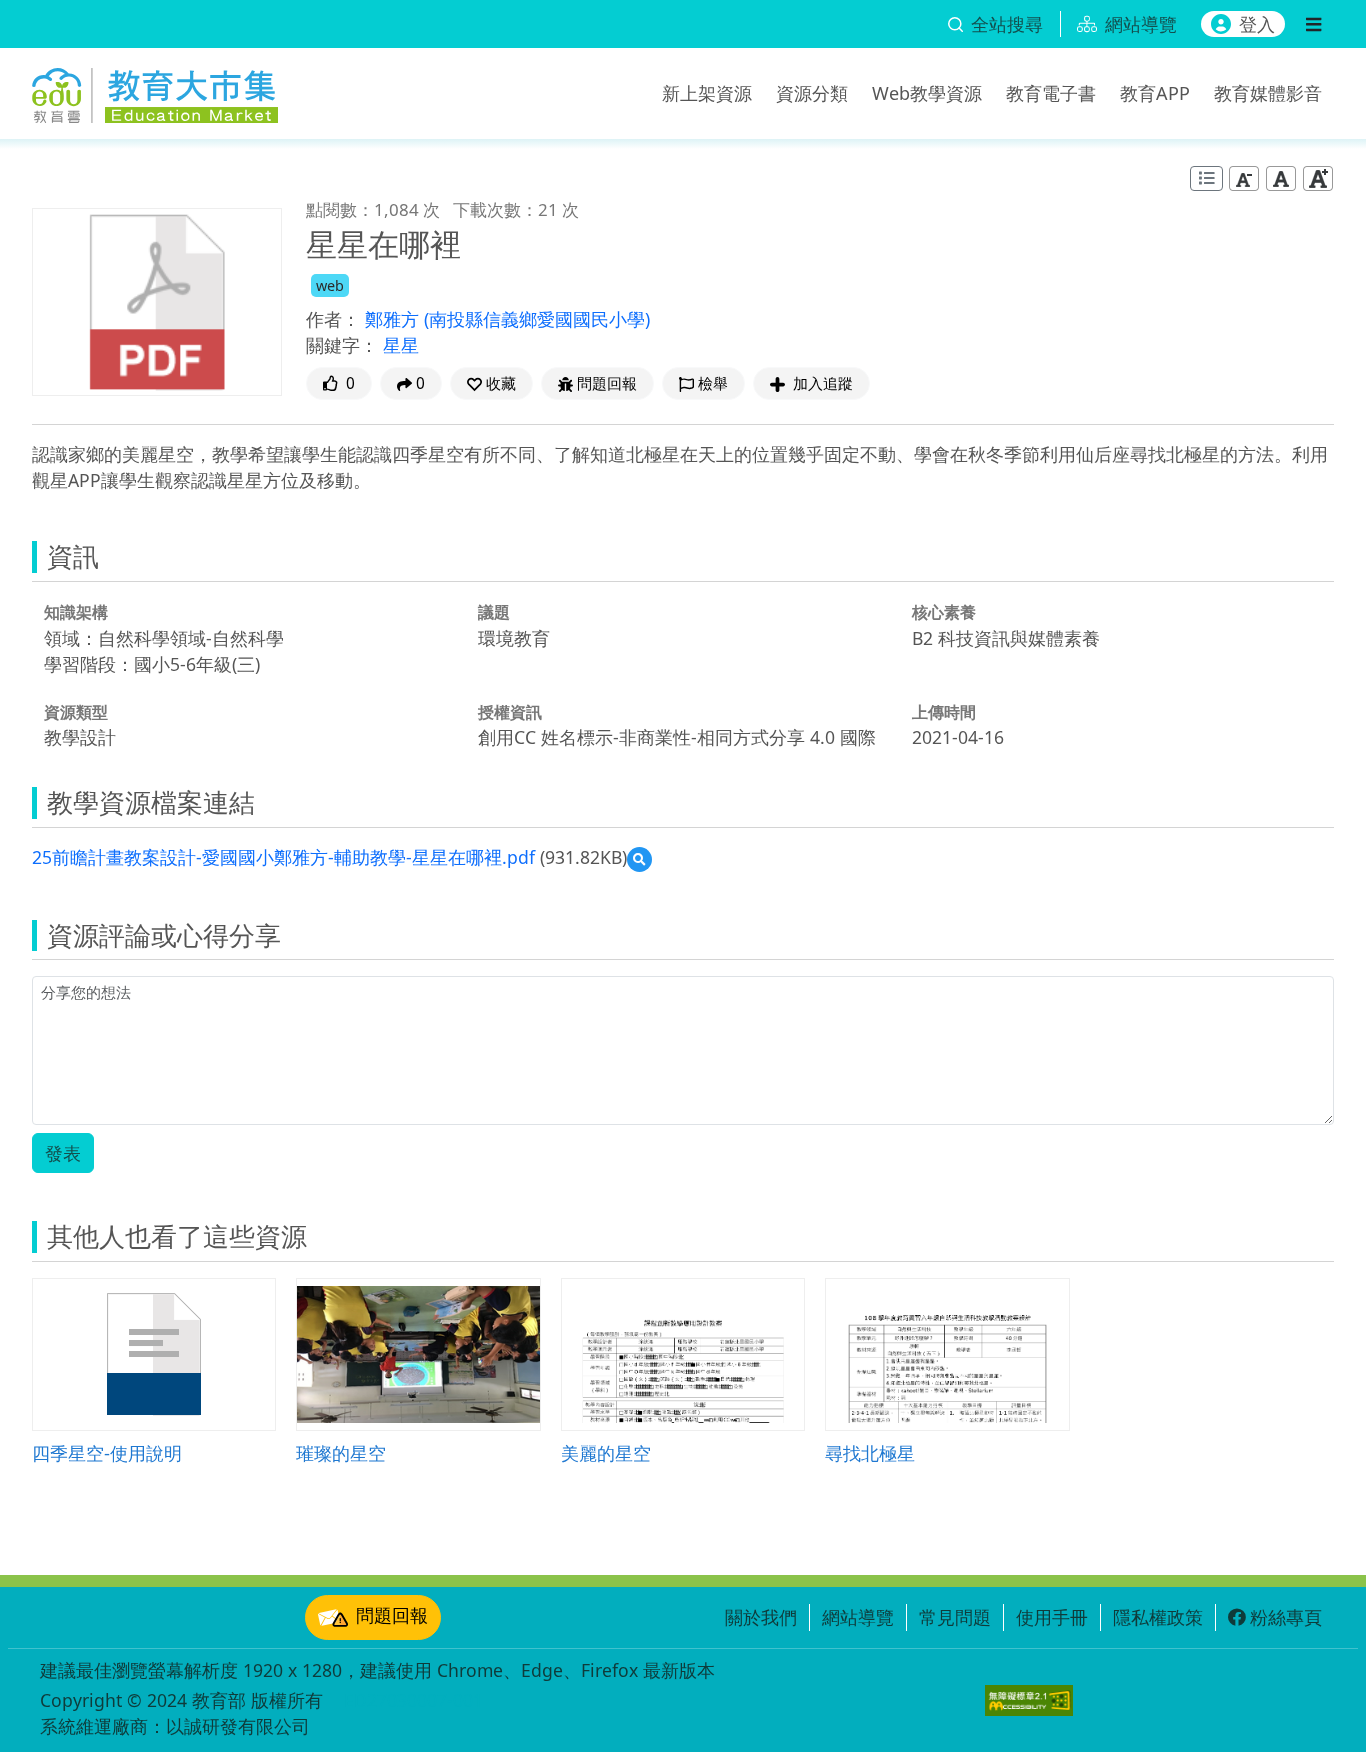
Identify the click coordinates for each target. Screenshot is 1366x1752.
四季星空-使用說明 (107, 1452)
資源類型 (76, 712)
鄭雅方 (394, 319)
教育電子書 (1051, 93)
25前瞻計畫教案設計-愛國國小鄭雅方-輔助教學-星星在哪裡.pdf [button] (283, 857)
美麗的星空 (606, 1452)
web (330, 285)
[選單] (1313, 24)
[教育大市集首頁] (155, 90)
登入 (1257, 24)
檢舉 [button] (713, 383)
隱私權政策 (1158, 1617)
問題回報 (392, 1615)
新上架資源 (707, 93)
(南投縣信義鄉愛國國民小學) (537, 319)
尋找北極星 (870, 1452)
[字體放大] (1318, 178)
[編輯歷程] (1206, 178)
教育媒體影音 (1268, 93)
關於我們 (761, 1617)
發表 (63, 1153)
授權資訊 (510, 712)
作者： (333, 319)
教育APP (1155, 93)
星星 (401, 345)
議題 (494, 612)
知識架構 (76, 612)
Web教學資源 (927, 93)
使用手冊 (1052, 1617)
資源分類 (812, 93)
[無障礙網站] (1029, 1700)
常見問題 (955, 1617)
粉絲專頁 (1286, 1617)
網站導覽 (858, 1617)
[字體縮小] (1244, 178)
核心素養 (944, 612)
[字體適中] (1281, 178)
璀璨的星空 (341, 1452)
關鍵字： (342, 345)
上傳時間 (944, 712)
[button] (491, 383)
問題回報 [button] (607, 383)
